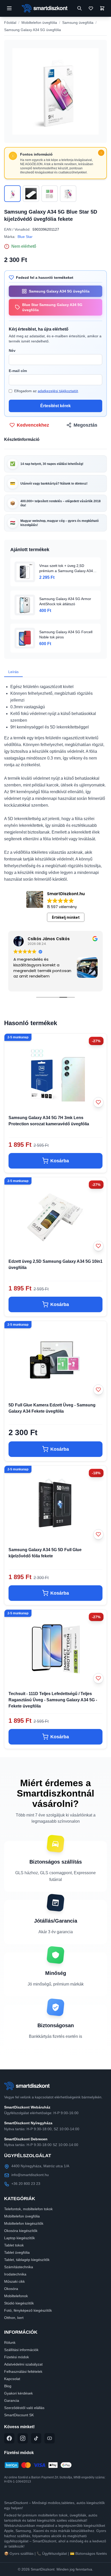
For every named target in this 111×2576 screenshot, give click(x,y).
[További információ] (101, 153)
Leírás (13, 672)
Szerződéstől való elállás (24, 2408)
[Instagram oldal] (23, 2438)
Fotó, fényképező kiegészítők (28, 2310)
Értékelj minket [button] (66, 917)
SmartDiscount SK (19, 2415)
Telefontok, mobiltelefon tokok (28, 2209)
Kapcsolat (12, 2379)
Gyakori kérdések (18, 2393)
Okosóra (11, 2289)
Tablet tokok (14, 2245)
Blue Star (25, 237)
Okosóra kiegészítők (21, 2231)
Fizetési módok (17, 2357)
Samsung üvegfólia (78, 23)
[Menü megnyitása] (9, 8)
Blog (8, 2386)
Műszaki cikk (14, 2281)
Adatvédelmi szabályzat (23, 2364)
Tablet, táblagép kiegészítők (27, 2260)
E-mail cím (18, 371)
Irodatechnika (15, 2274)
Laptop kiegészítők (19, 2238)
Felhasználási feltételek (23, 2371)
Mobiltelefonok (16, 2296)
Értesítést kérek (55, 406)
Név (12, 351)
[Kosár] (102, 8)
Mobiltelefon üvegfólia (39, 23)
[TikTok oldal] (36, 2438)
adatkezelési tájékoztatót (58, 391)
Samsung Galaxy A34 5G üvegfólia (33, 30)
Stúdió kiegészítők (19, 2303)
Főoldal (10, 23)
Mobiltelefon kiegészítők (24, 2223)
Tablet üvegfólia (17, 2252)
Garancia (12, 2400)
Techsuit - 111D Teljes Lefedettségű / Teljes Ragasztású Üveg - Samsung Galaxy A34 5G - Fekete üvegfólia (53, 1700)
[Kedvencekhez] (98, 1102)
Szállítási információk (21, 2350)
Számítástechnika (19, 2267)
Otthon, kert (14, 2318)
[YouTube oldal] (50, 2438)
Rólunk (10, 2343)
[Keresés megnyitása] (80, 8)
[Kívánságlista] (91, 8)
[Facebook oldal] (9, 2438)
